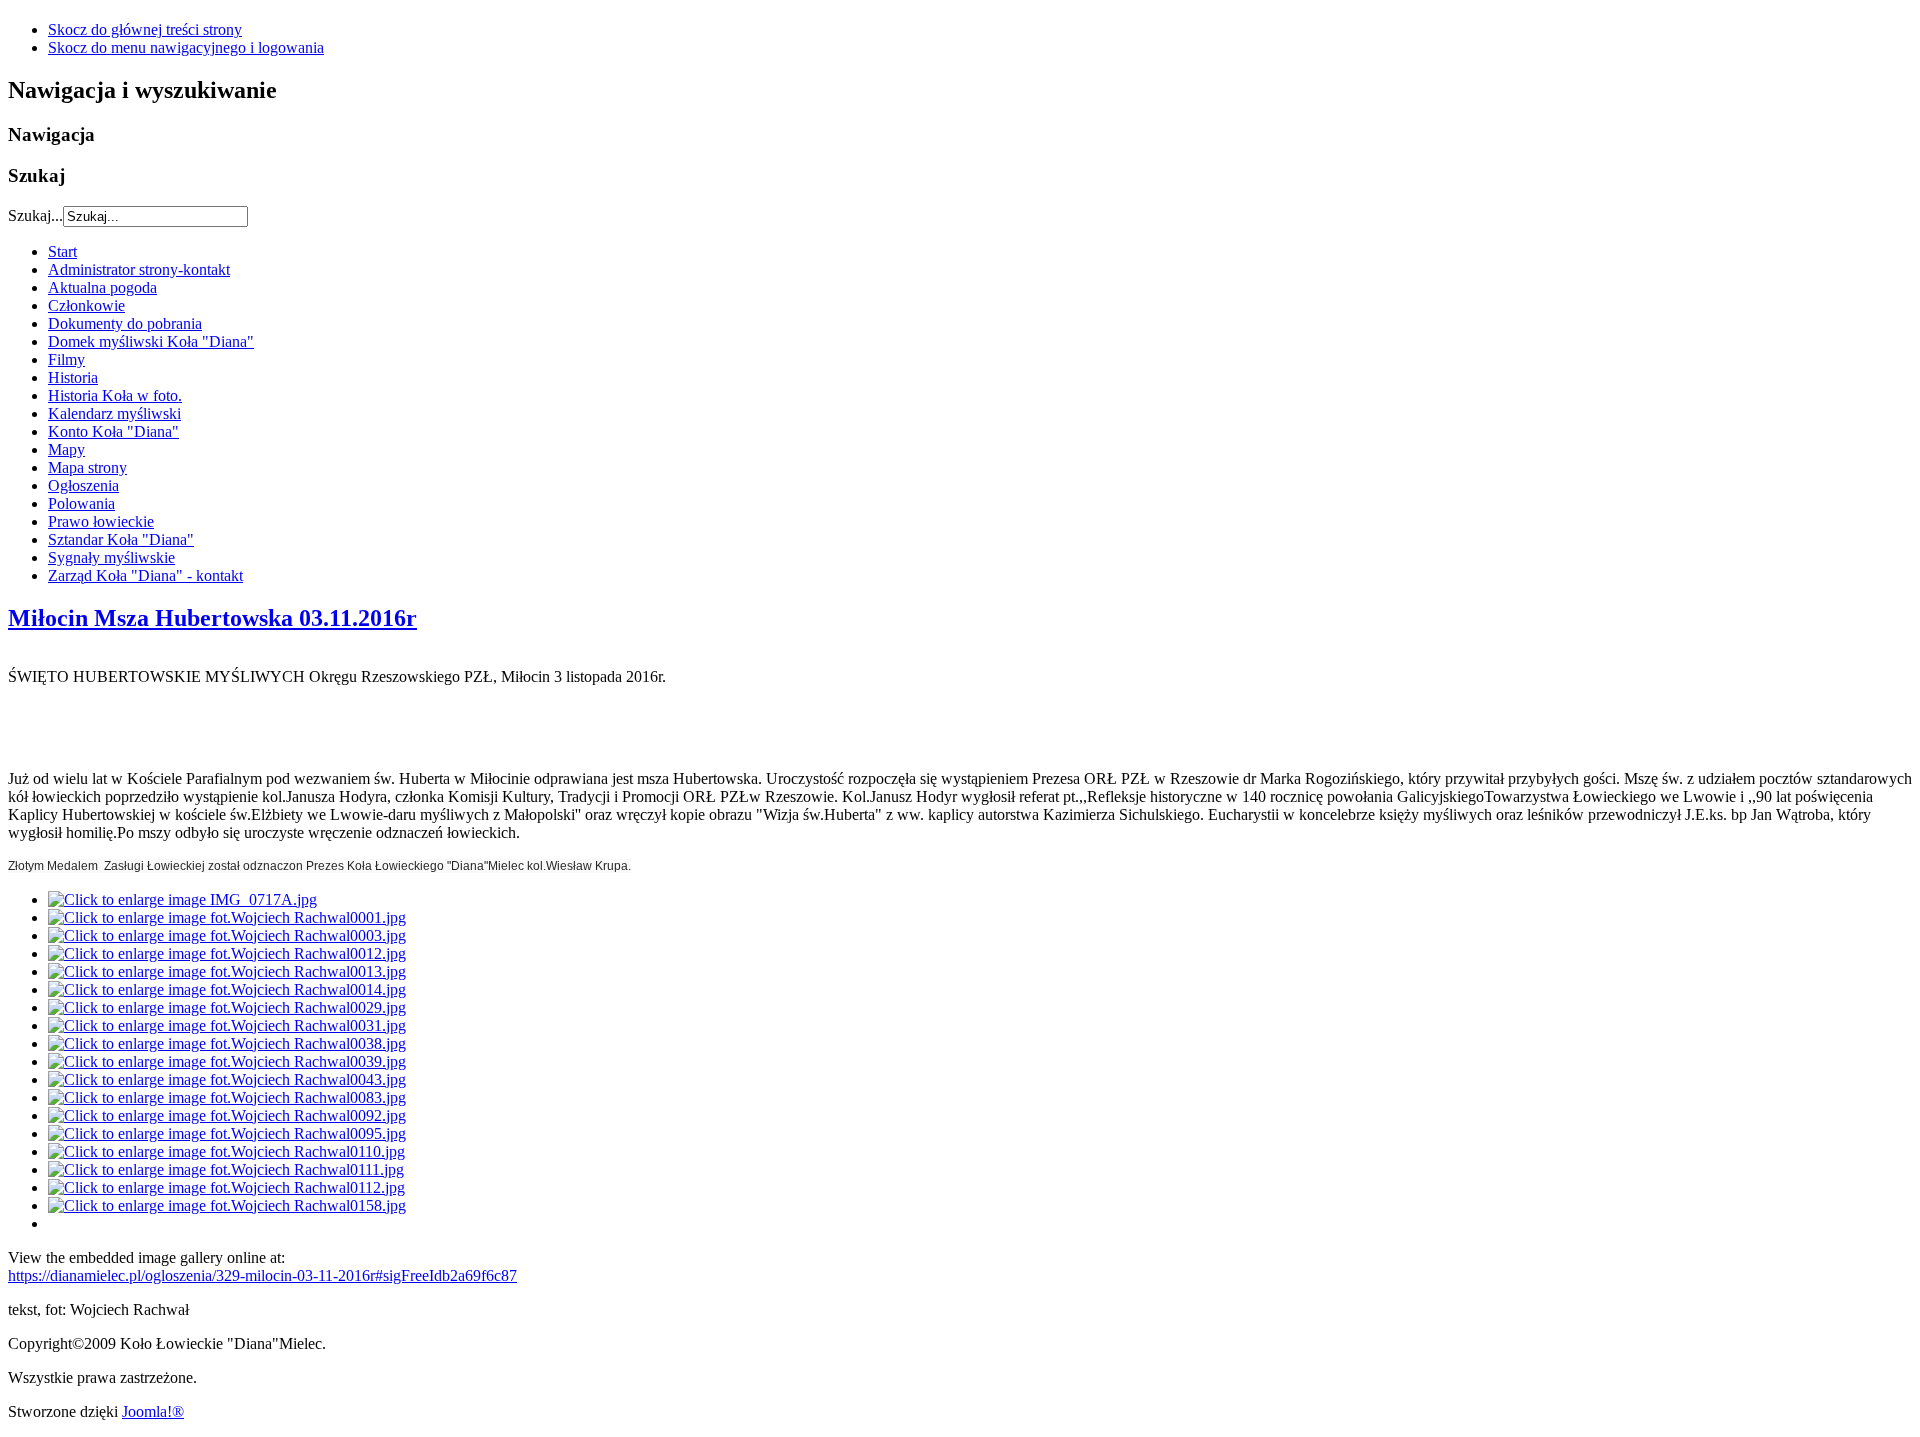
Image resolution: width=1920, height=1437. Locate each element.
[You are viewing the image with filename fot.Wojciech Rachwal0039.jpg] (227, 1061)
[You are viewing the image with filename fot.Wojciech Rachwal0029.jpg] (227, 1007)
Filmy (66, 359)
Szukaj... (35, 215)
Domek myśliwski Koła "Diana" (151, 341)
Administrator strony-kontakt (139, 269)
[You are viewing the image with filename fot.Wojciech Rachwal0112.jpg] (226, 1187)
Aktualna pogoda (102, 287)
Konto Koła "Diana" (113, 431)
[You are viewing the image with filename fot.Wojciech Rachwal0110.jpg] (226, 1151)
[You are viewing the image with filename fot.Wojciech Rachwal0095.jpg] (227, 1133)
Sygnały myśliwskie (111, 557)
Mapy (66, 449)
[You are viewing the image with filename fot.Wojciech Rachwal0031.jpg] (227, 1025)
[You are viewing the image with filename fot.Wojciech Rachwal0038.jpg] (227, 1043)
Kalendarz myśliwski (114, 413)
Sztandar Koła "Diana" (121, 539)
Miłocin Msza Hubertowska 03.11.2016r (212, 618)
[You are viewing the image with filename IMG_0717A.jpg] (182, 899)
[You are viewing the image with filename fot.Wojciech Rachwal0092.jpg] (227, 1115)
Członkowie (86, 305)
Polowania (81, 503)
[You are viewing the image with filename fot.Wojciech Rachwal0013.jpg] (227, 971)
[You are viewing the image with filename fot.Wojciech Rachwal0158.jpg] (227, 1205)
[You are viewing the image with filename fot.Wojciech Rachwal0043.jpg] (227, 1079)
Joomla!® (153, 1411)
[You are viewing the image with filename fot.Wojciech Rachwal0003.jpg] (227, 935)
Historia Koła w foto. (115, 395)
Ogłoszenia (83, 485)
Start (62, 251)
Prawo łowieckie (101, 521)
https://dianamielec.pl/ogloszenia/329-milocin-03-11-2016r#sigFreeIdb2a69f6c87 (262, 1275)
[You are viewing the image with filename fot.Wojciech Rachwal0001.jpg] (227, 917)
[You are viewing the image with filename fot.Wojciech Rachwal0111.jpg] (226, 1169)
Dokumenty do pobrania (125, 323)
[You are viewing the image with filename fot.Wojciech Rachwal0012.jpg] (227, 953)
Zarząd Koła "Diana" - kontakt (145, 575)
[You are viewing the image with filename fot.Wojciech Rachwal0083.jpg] (227, 1097)
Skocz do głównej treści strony (145, 29)
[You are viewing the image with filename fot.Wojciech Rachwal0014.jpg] (227, 989)
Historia (73, 377)
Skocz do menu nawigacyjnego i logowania (186, 47)
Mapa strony (87, 467)
